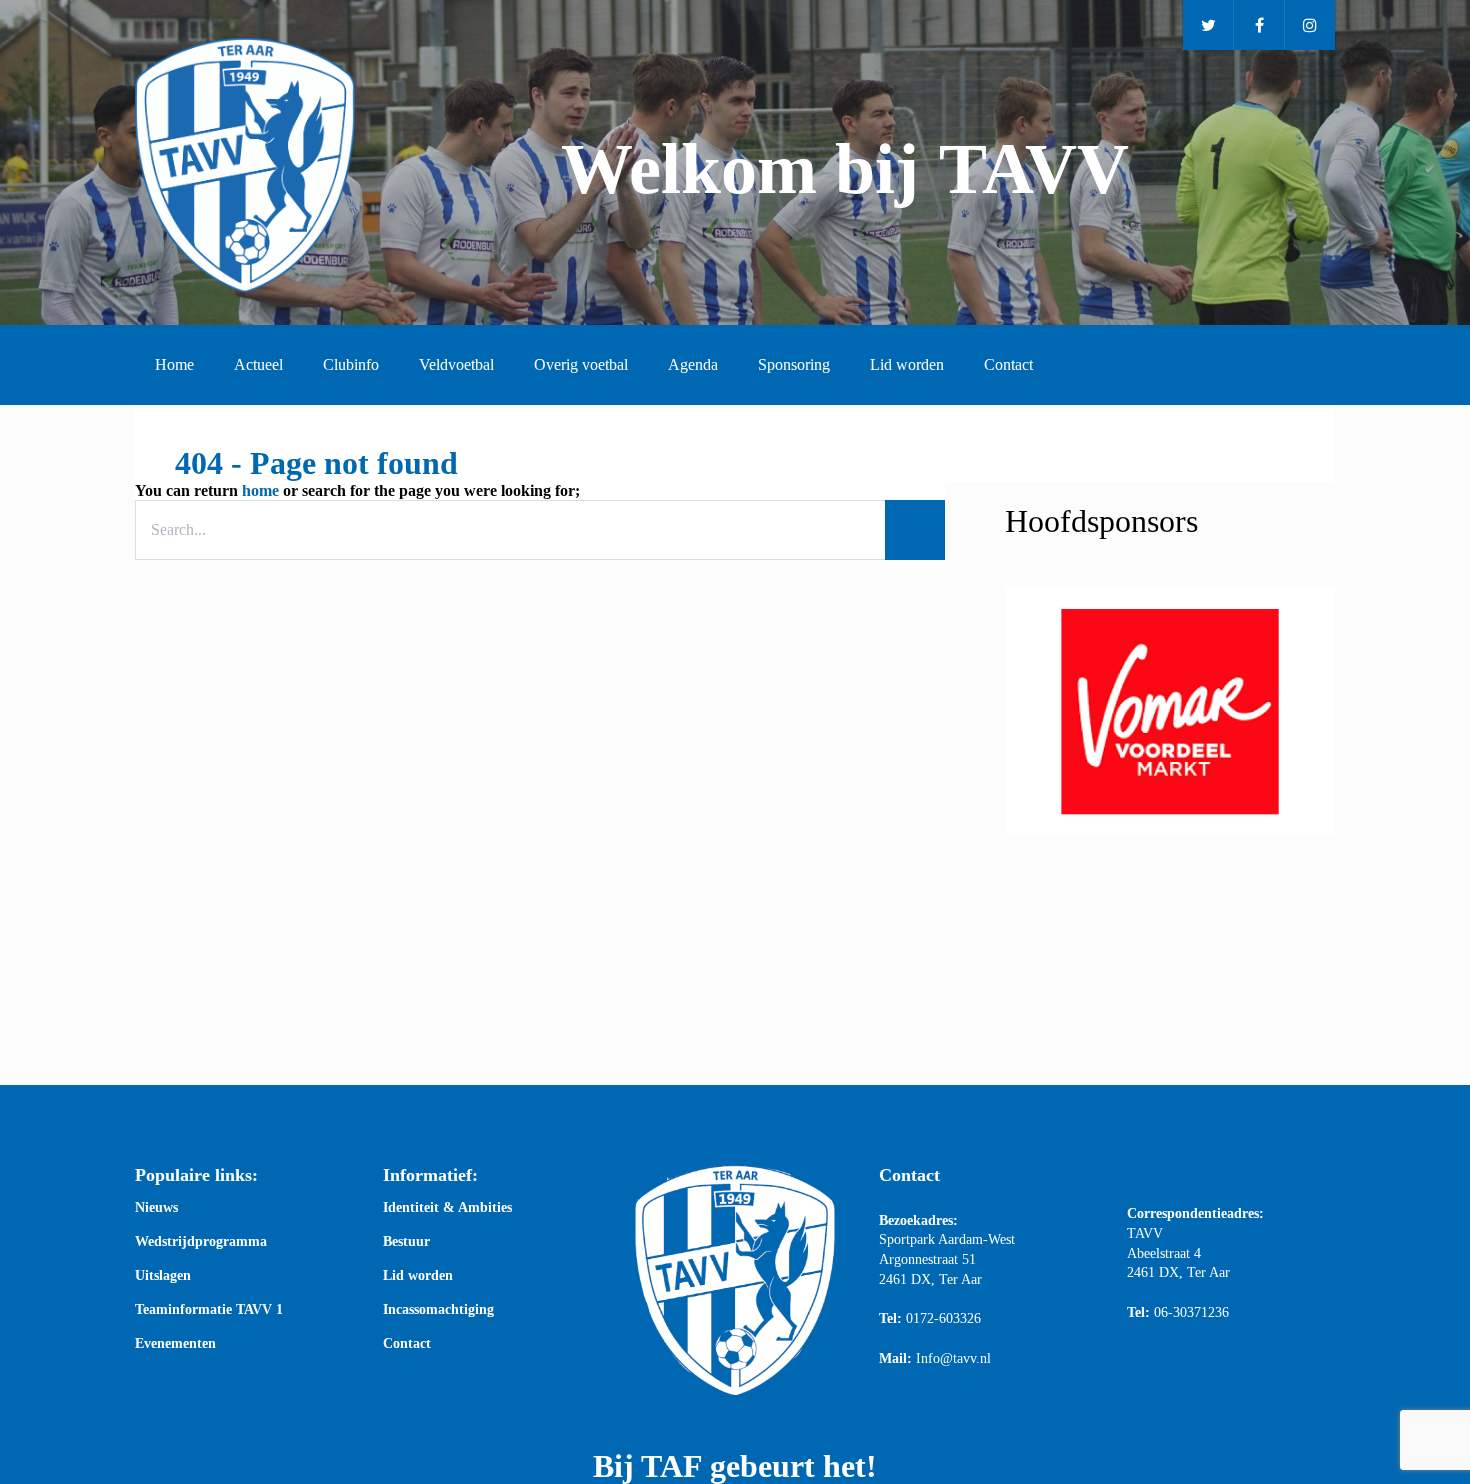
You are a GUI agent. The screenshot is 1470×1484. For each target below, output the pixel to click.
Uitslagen (163, 1276)
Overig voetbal (581, 364)
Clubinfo (351, 364)
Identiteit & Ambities (447, 1208)
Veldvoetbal (456, 364)
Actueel (258, 364)
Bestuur (406, 1242)
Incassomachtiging (438, 1310)
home (260, 490)
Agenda (693, 364)
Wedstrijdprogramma (201, 1242)
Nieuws (156, 1208)
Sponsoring (794, 364)
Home (174, 364)
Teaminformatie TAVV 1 (209, 1310)
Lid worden (907, 364)
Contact (1008, 364)
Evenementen (175, 1344)
